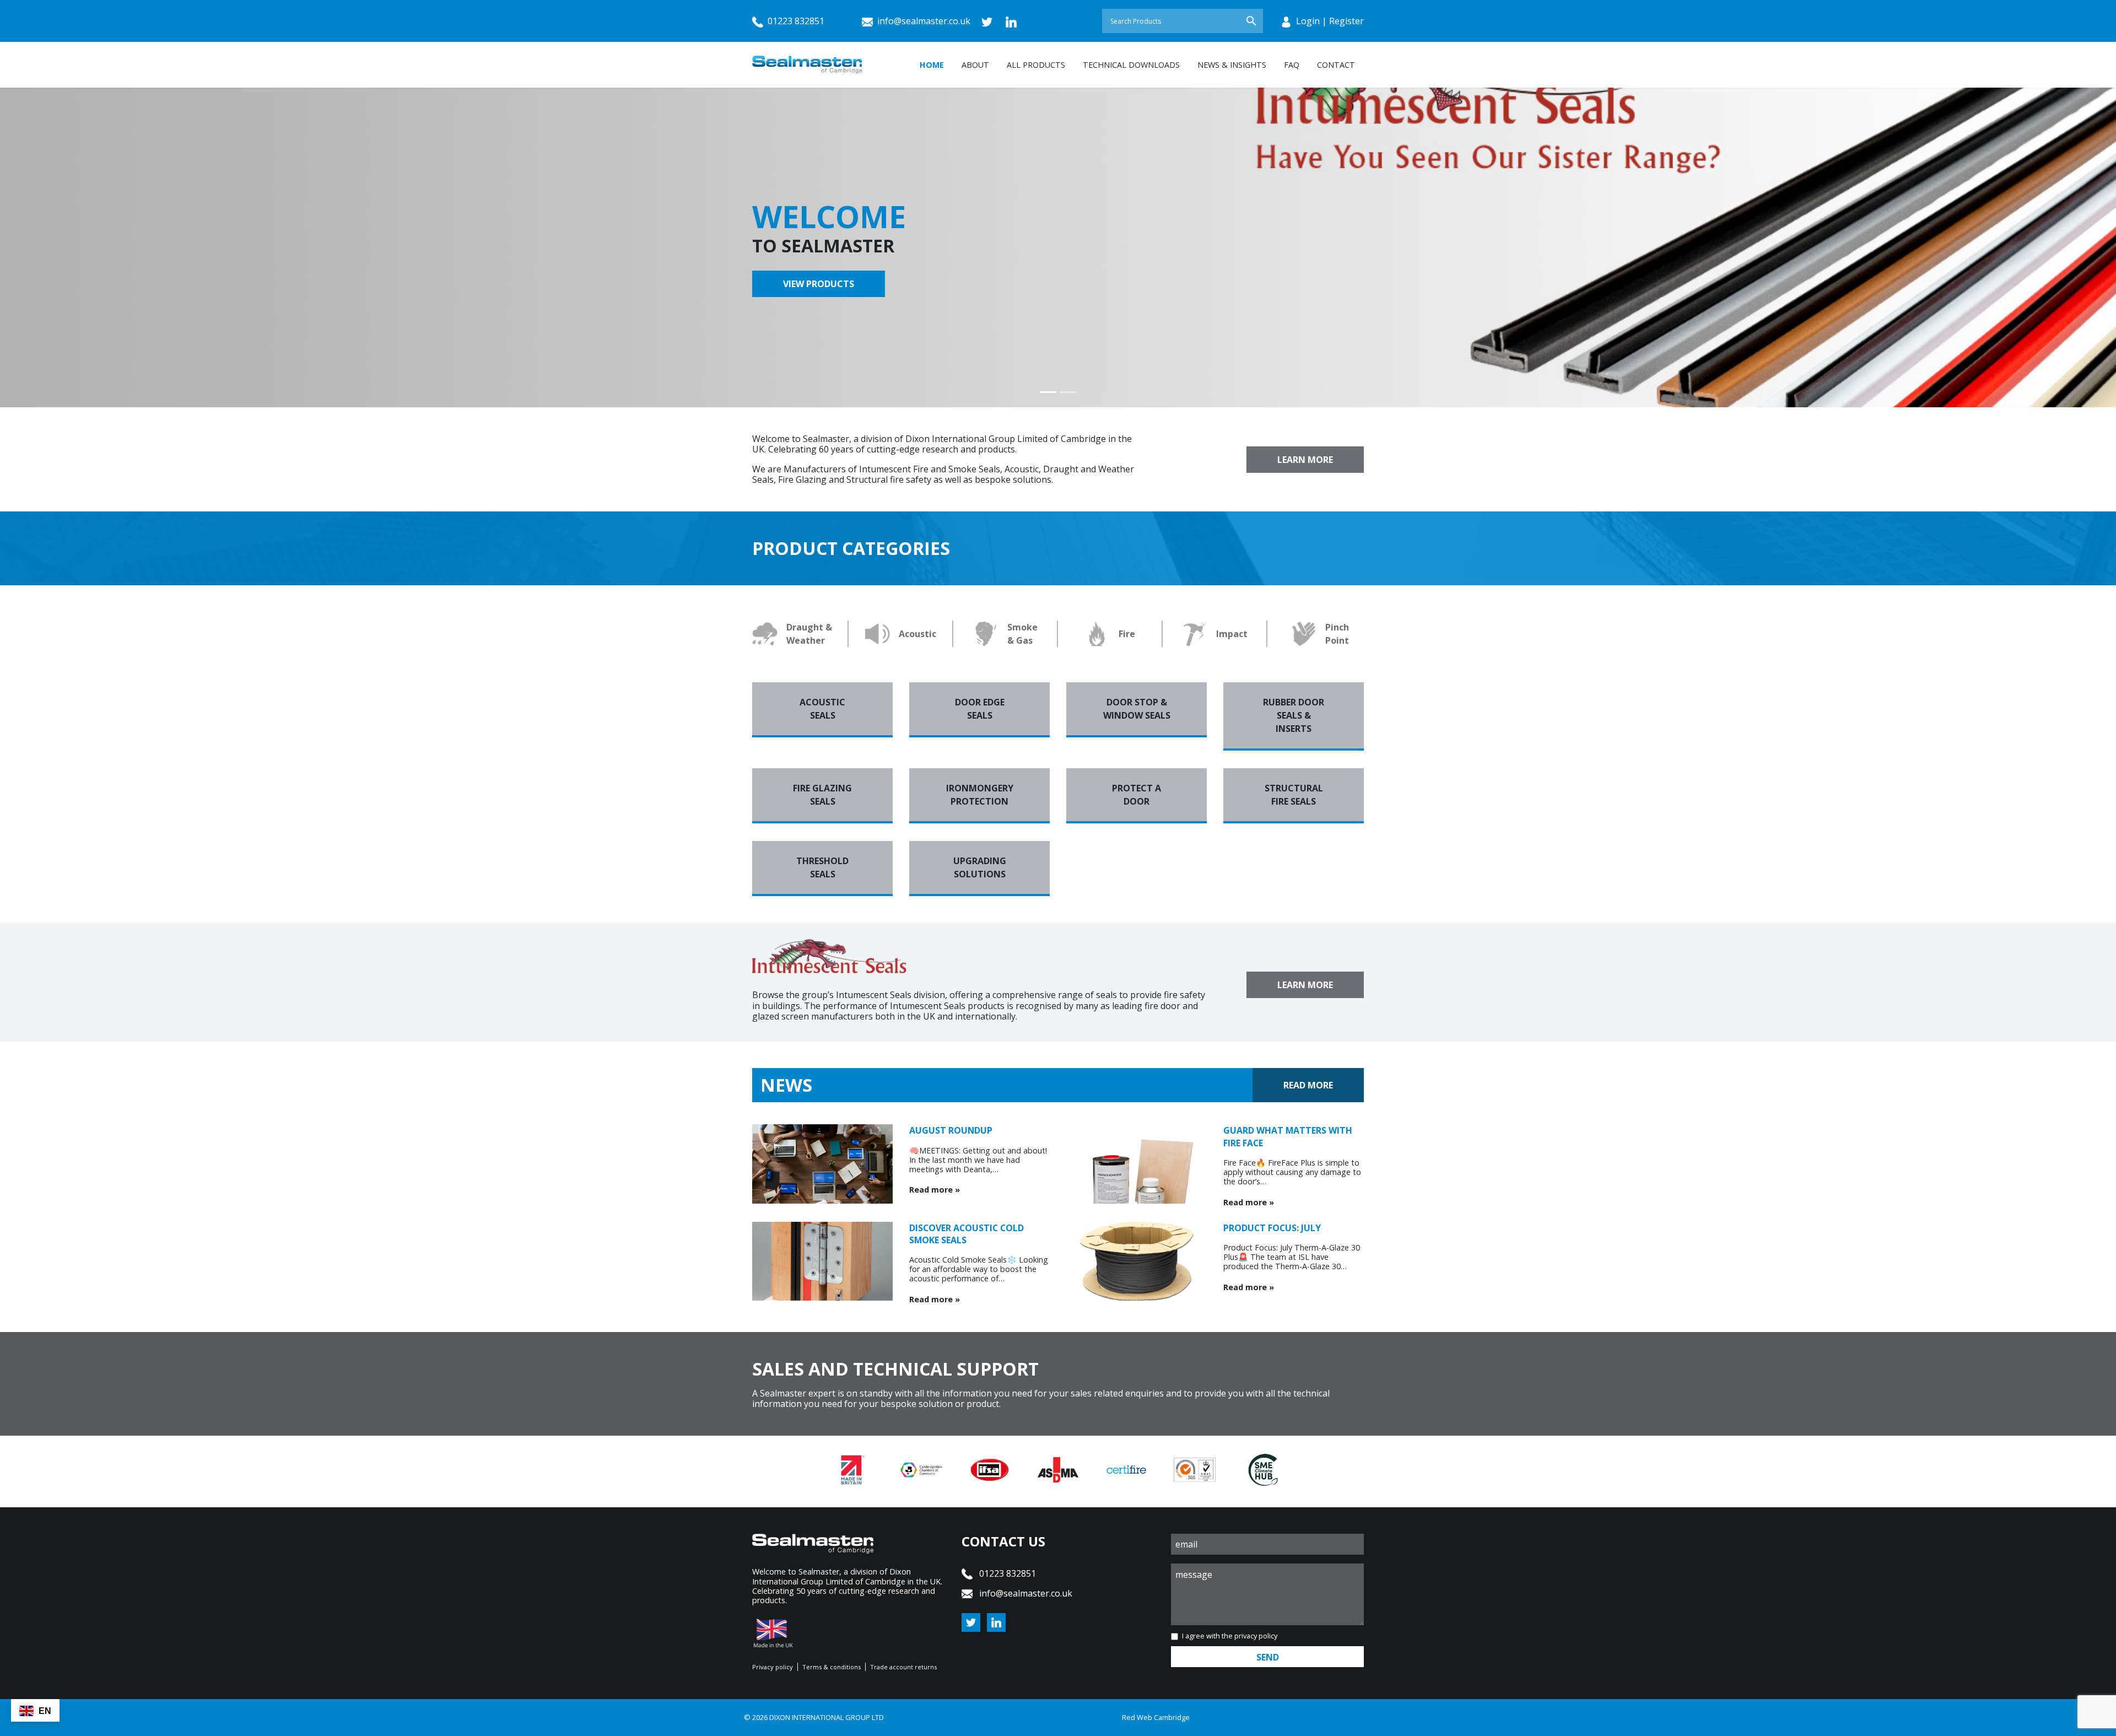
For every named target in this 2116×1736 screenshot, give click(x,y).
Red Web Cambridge (1156, 1717)
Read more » (935, 1190)
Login (1308, 21)
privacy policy (1256, 1636)
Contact (1336, 65)
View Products (819, 284)
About (975, 65)
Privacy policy (773, 1667)
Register (1346, 21)
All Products (1036, 65)
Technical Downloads (1131, 65)
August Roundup (951, 1130)
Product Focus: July (1272, 1228)
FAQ (1292, 65)
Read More (1308, 1085)
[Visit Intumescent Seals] (1587, 184)
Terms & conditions (832, 1667)
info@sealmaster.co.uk (924, 21)
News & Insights (1232, 65)
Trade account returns (903, 1667)
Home (932, 65)
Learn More (1305, 460)
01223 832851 (795, 21)
